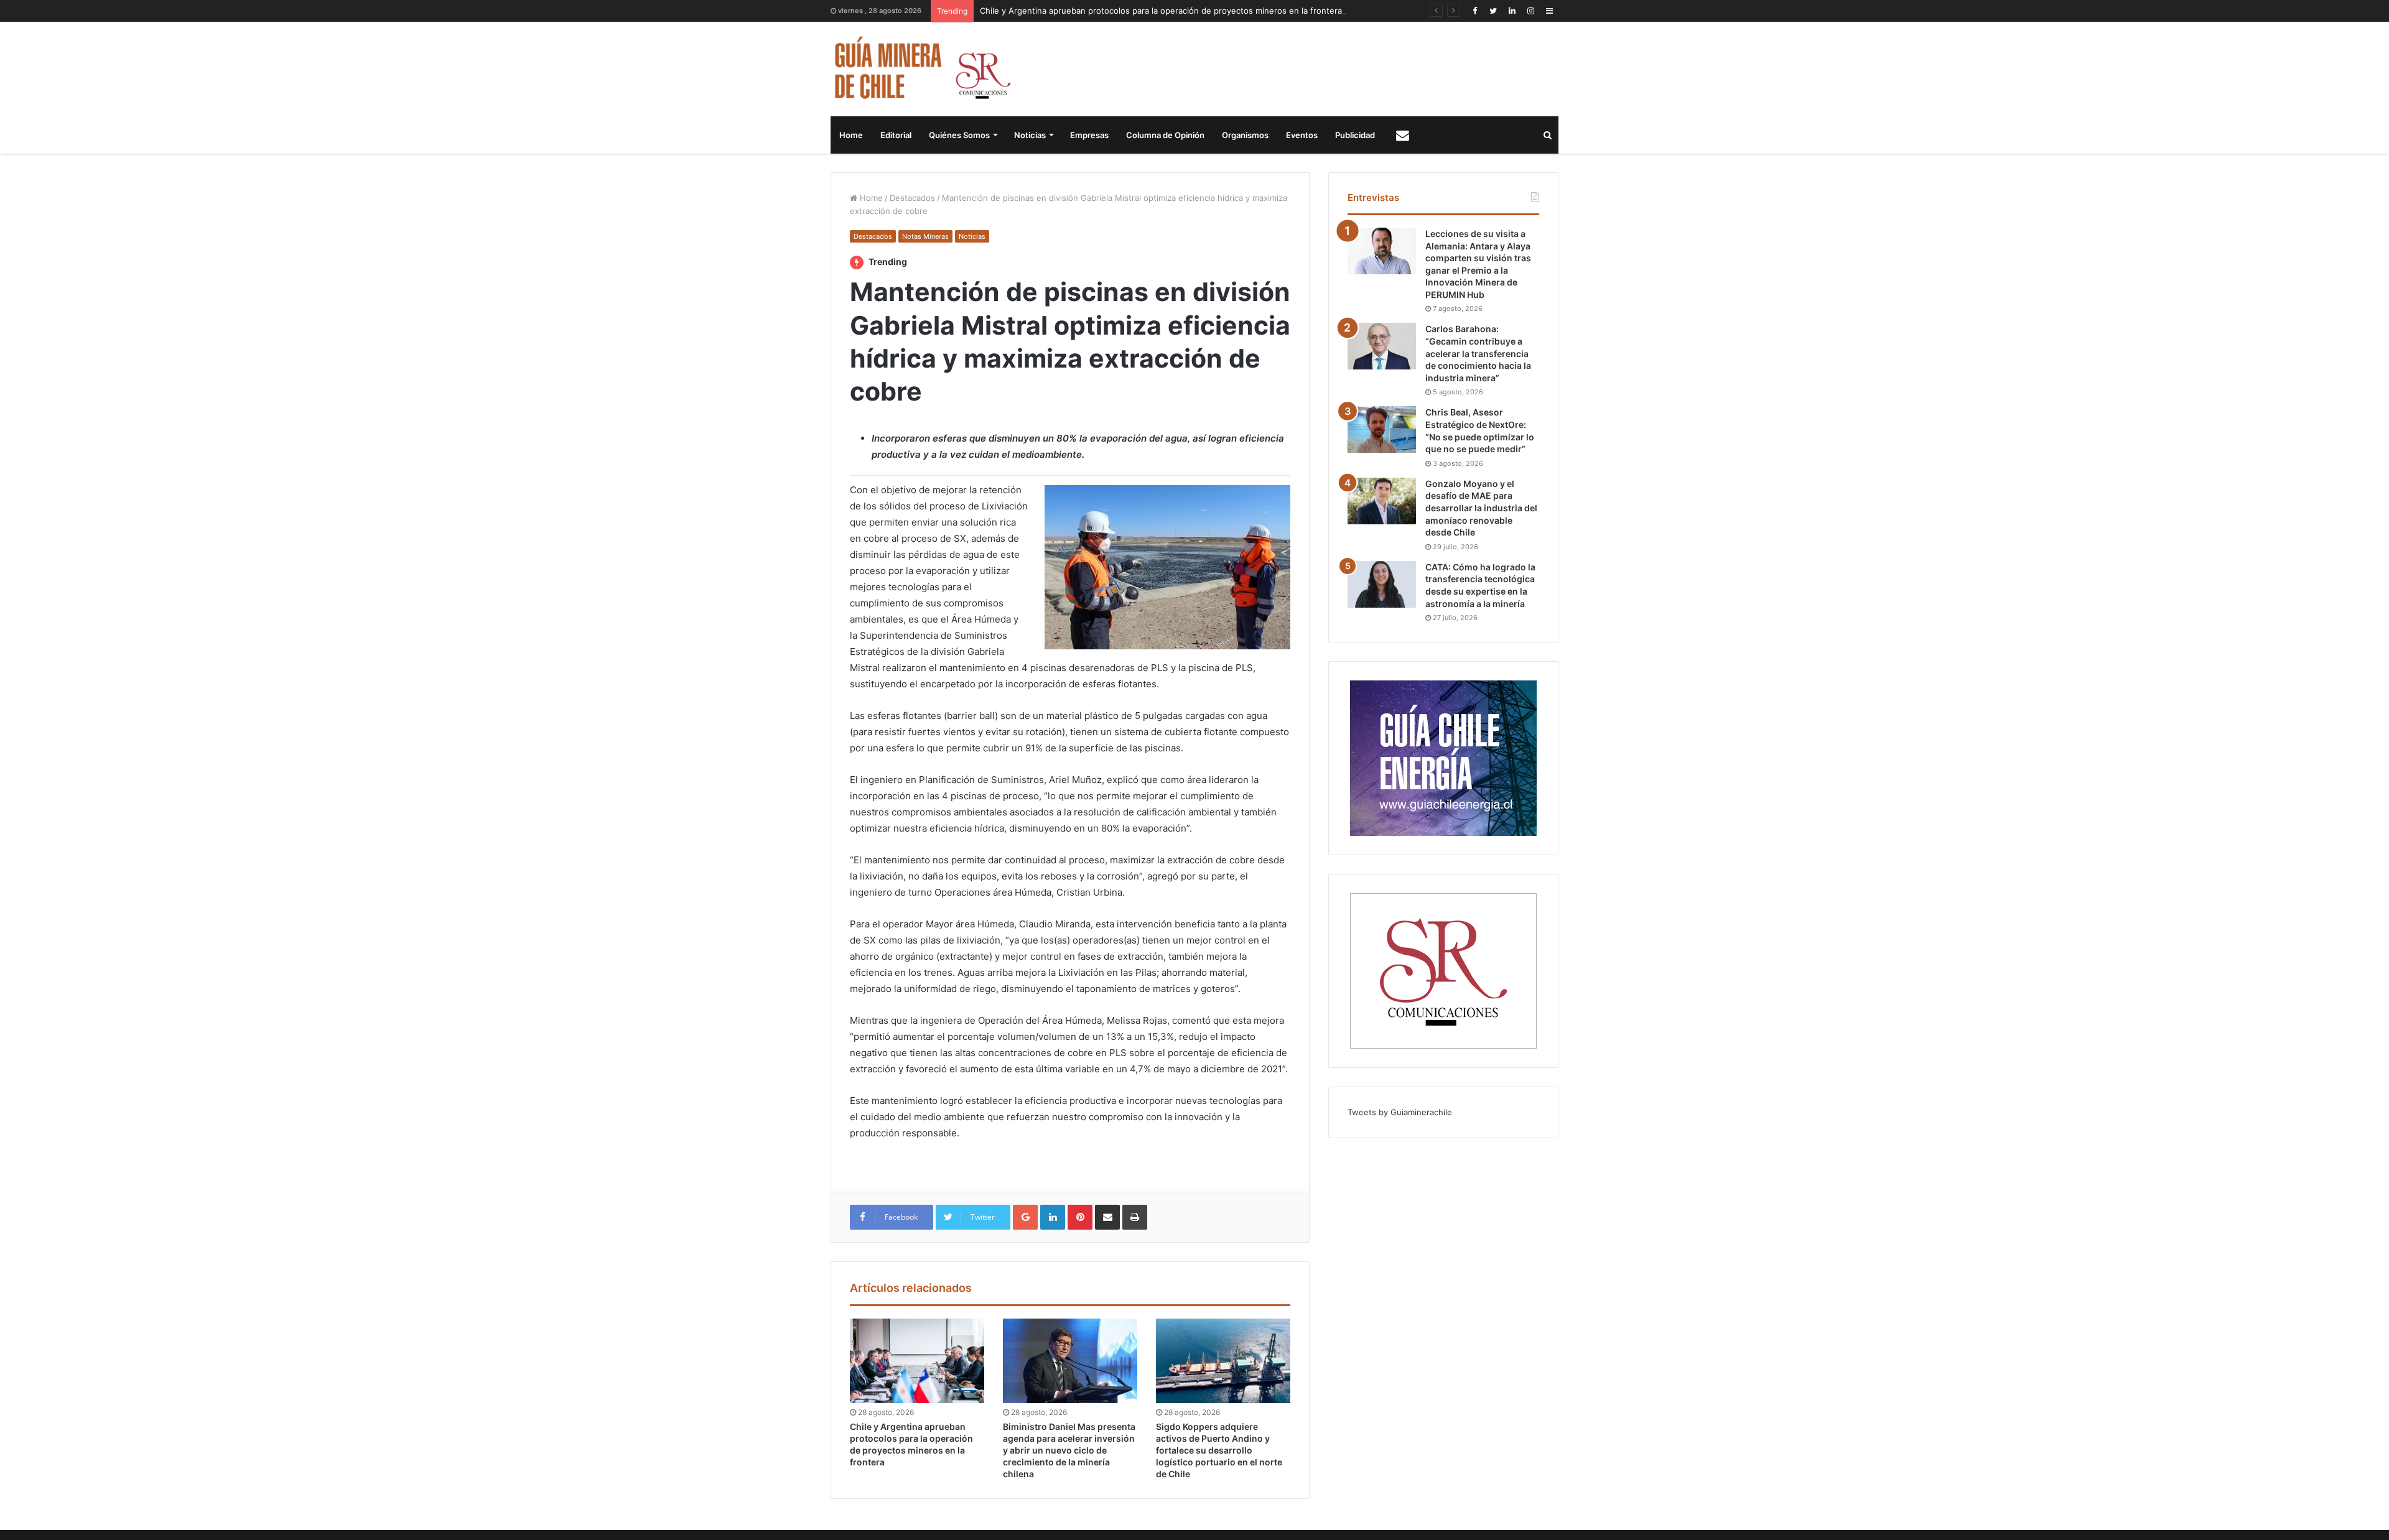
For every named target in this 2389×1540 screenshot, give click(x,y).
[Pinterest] (1080, 1217)
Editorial (896, 135)
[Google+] (1025, 1217)
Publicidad (1355, 135)
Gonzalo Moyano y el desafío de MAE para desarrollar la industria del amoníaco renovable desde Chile (1481, 508)
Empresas (1089, 135)
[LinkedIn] (1512, 11)
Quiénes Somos (959, 135)
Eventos (1302, 135)
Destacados (912, 198)
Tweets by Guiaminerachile (1400, 1112)
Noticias (1030, 135)
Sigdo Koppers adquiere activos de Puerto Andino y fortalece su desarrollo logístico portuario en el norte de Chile (1219, 1450)
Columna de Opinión (1165, 135)
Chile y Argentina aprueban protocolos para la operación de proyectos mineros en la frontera (1161, 11)
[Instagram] (1530, 11)
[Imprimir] (1135, 1217)
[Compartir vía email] (1107, 1217)
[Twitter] (1493, 11)
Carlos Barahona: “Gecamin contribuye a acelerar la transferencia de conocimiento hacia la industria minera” (1478, 353)
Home (851, 135)
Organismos (1245, 135)
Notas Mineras (925, 236)
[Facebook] (1474, 11)
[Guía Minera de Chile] (921, 69)
